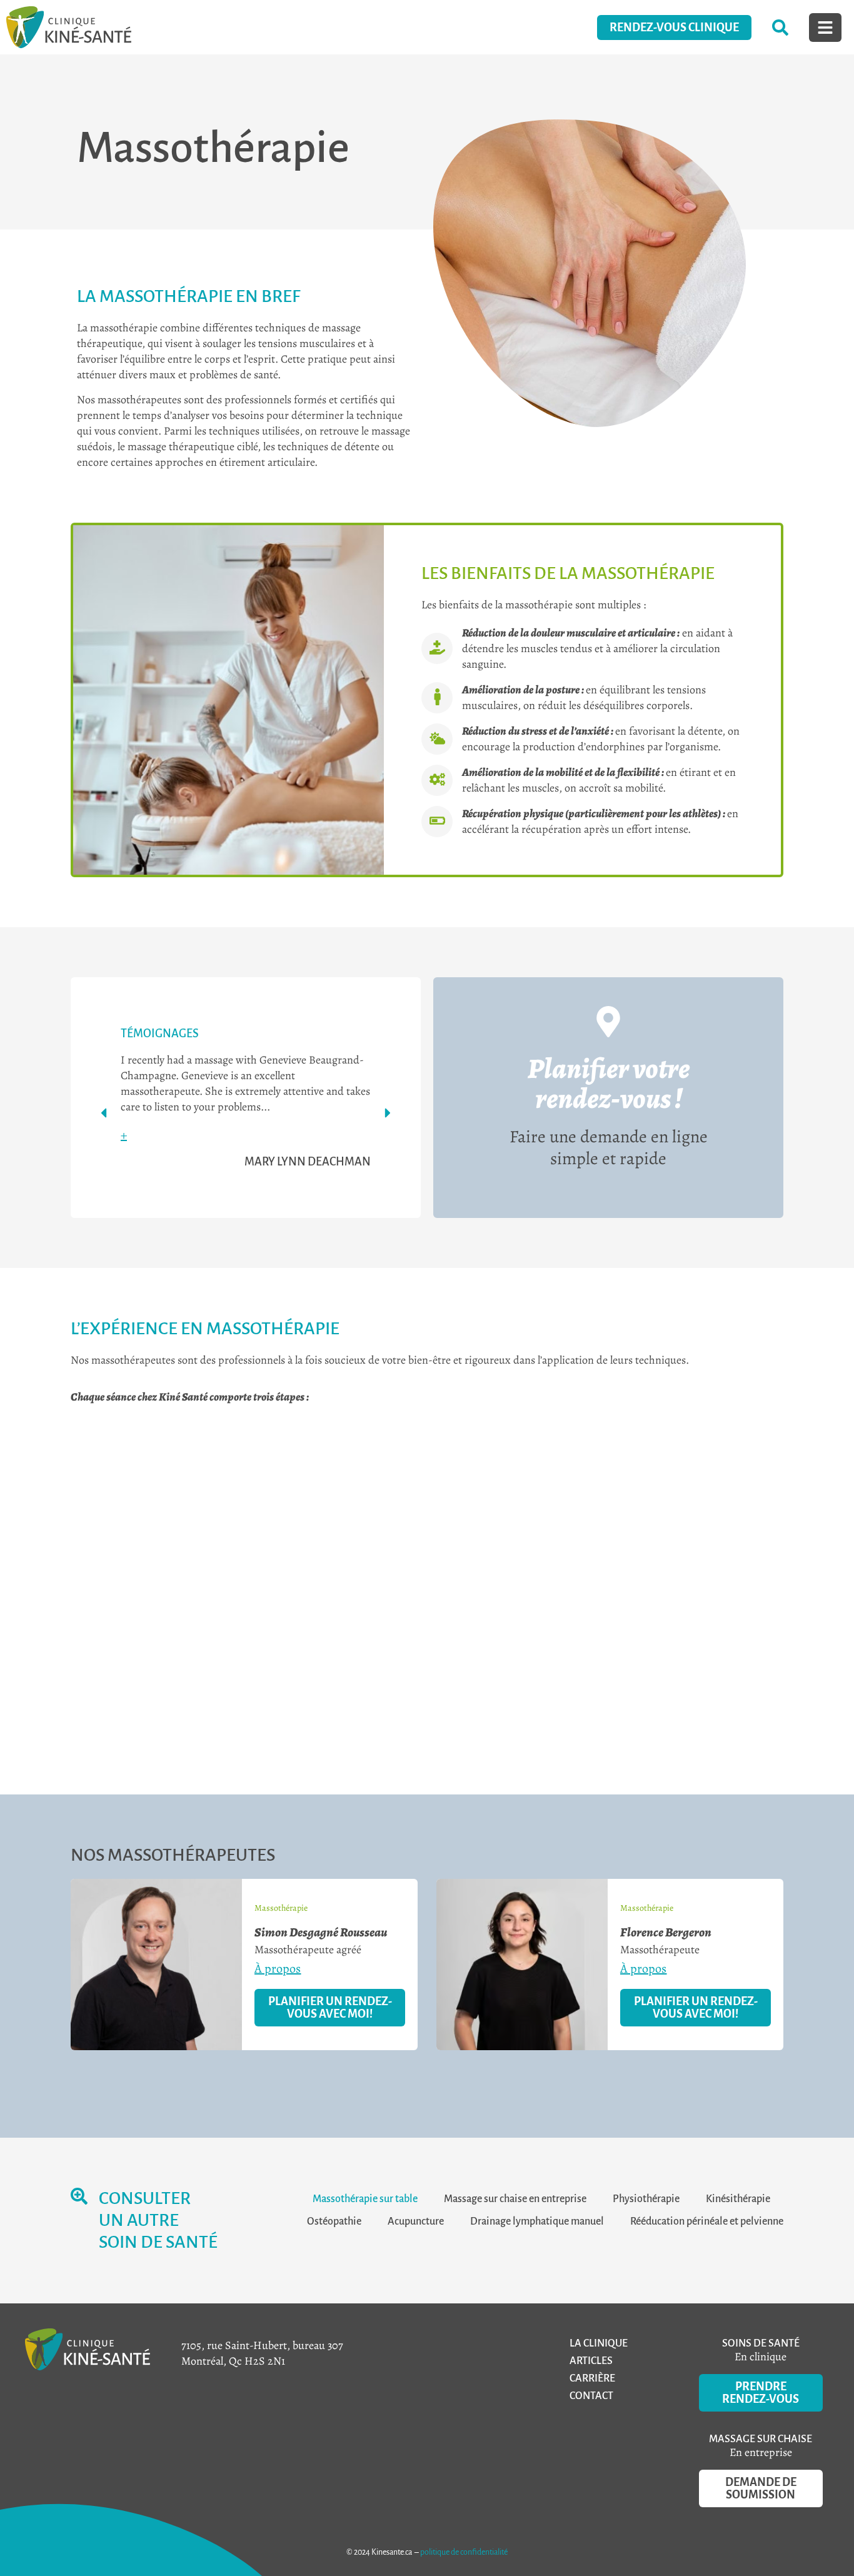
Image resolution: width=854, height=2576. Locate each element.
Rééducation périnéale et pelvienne (707, 2221)
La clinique (599, 2343)
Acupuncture (416, 2221)
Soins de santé (761, 2343)
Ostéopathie (334, 2221)
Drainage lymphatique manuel (537, 2221)
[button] (103, 1113)
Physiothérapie (646, 2199)
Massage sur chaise (761, 2439)
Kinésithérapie (738, 2199)
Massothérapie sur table (365, 2199)
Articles (591, 2361)
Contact (591, 2396)
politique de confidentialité (464, 2552)
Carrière (592, 2378)
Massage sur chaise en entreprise (515, 2199)
